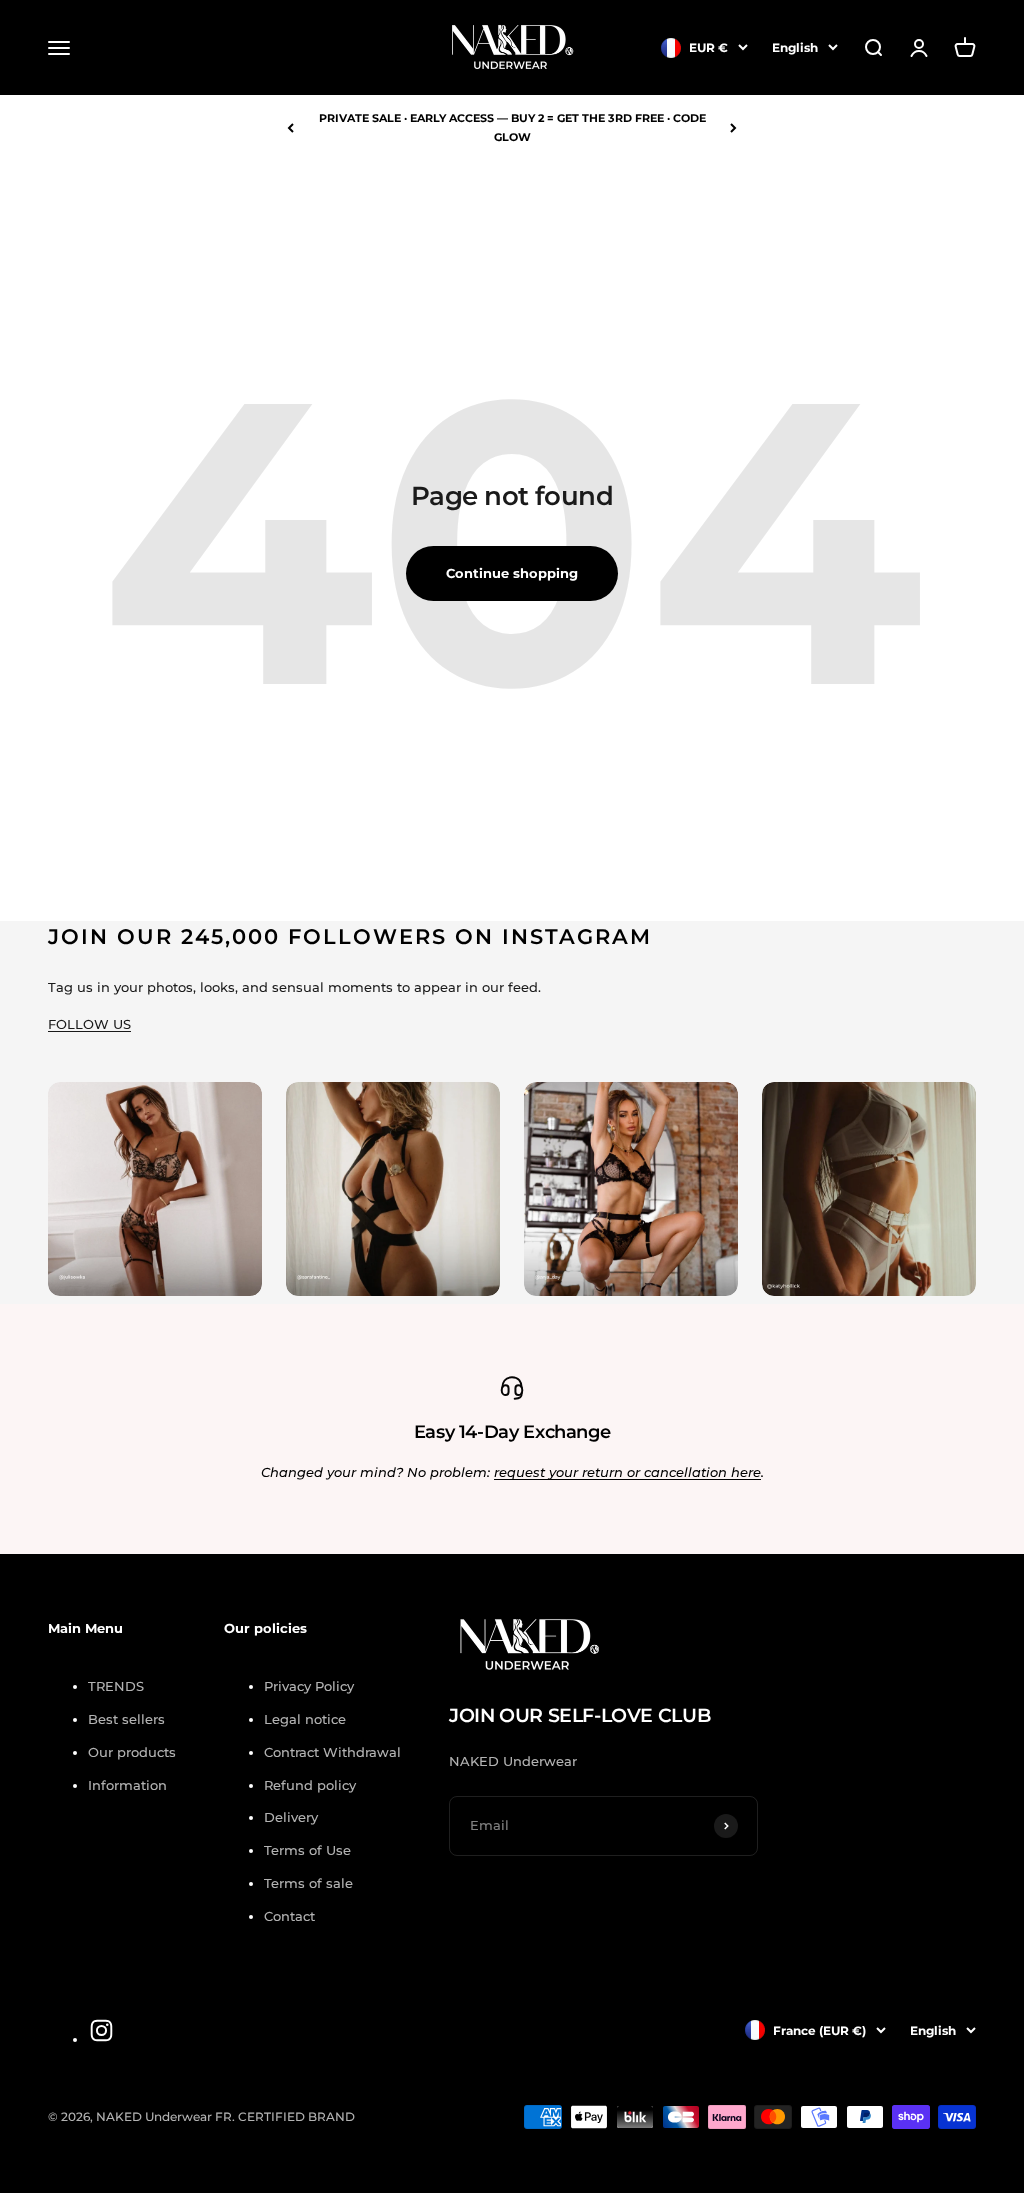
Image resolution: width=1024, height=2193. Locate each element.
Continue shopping (512, 573)
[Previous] (290, 127)
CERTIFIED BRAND (296, 2116)
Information (127, 1785)
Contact (289, 1916)
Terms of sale (308, 1883)
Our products (132, 1752)
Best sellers (126, 1719)
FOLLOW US (89, 1024)
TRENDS (116, 1686)
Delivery (291, 1817)
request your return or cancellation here (627, 1472)
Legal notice (305, 1719)
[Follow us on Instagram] (101, 2030)
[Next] (733, 127)
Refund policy (310, 1785)
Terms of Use (307, 1850)
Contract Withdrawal (332, 1752)
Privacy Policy (309, 1686)
